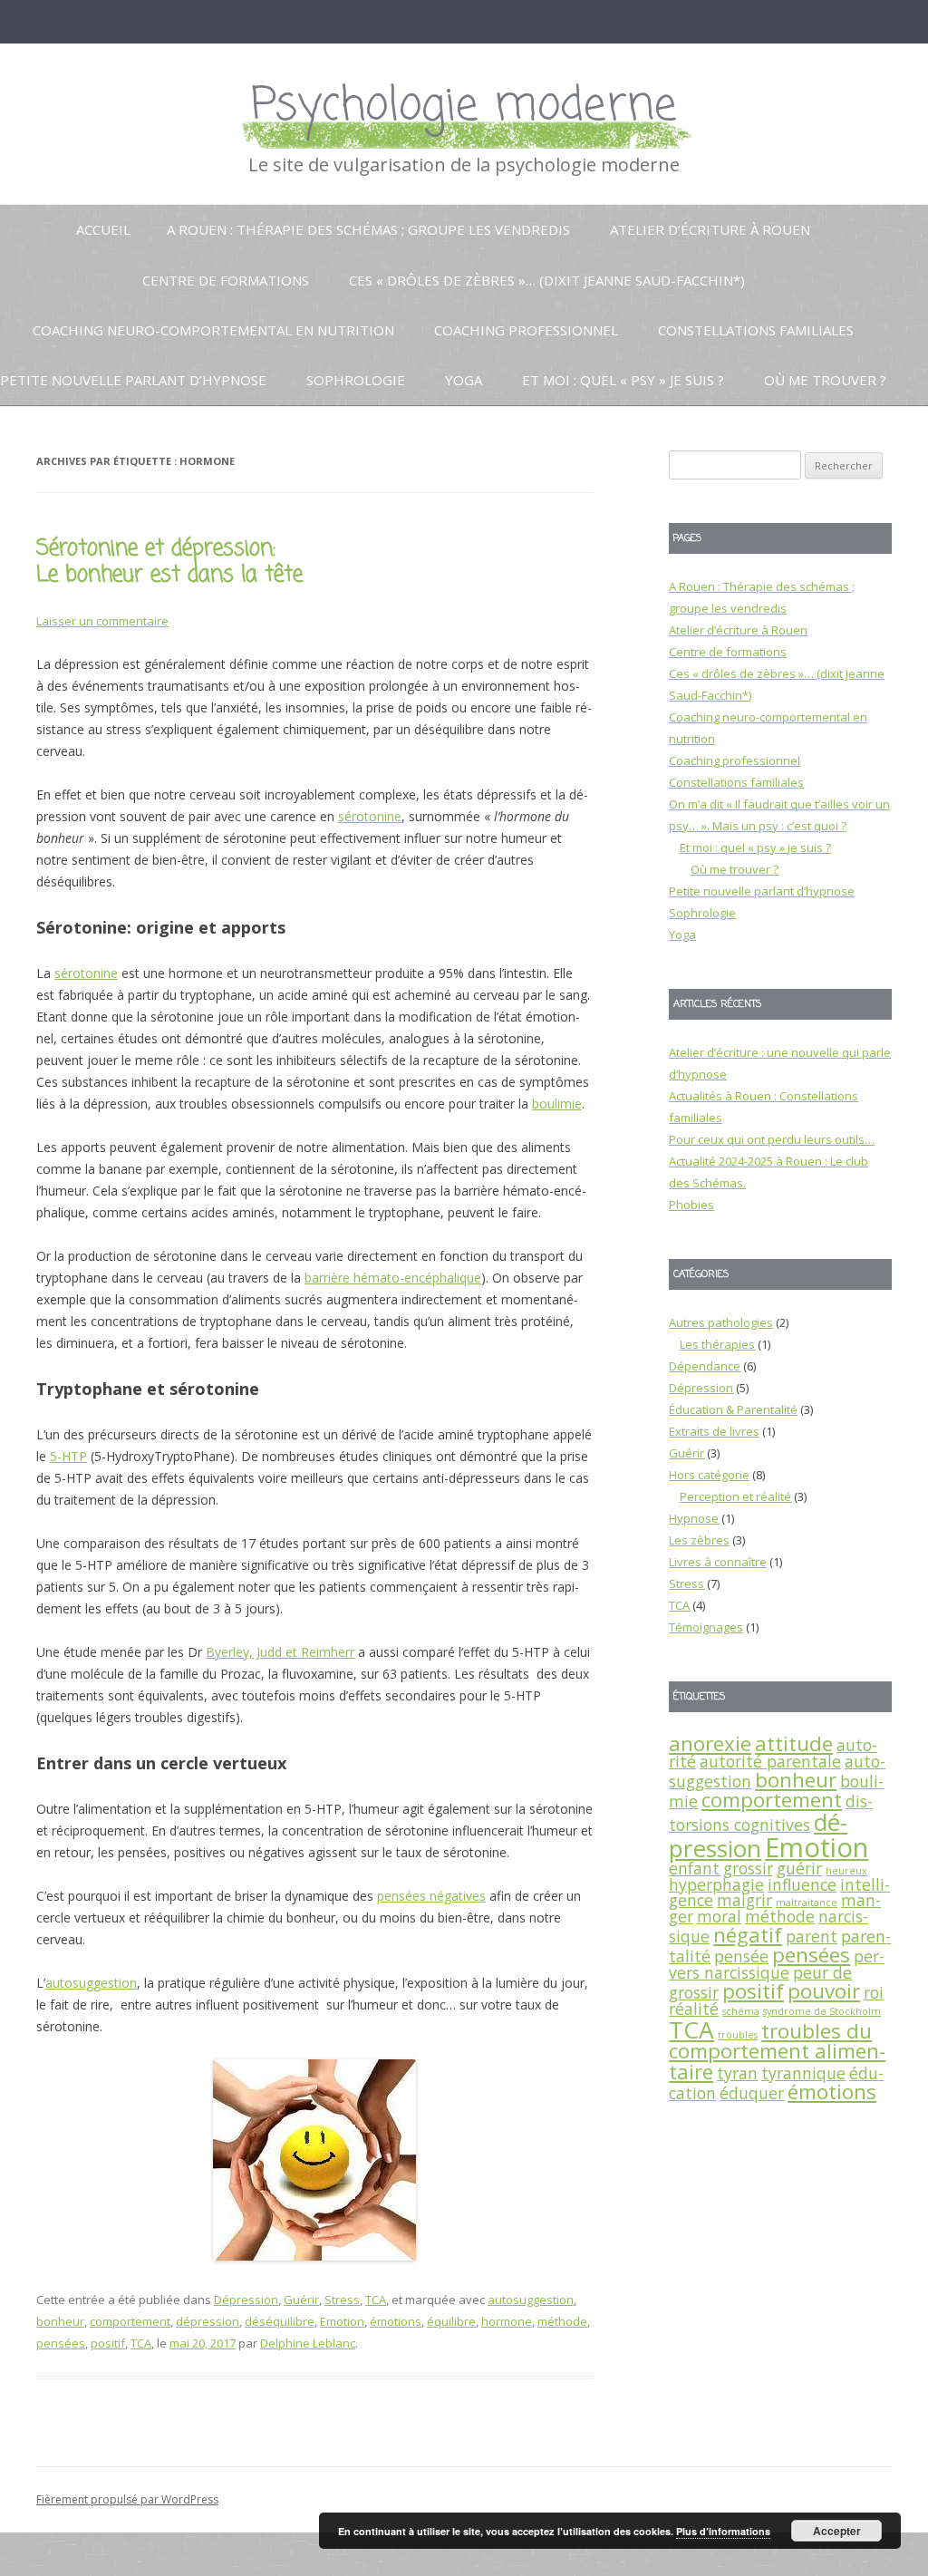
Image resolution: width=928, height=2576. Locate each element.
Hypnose (694, 1518)
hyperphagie (716, 1884)
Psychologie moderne (464, 107)
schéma (741, 2011)
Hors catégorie (709, 1475)
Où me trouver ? (825, 380)
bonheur (60, 2321)
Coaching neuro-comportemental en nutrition (213, 330)
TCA (376, 2300)
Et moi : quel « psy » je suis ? (623, 380)
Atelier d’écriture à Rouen (710, 229)
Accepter (837, 2531)
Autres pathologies (721, 1322)
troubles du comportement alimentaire (777, 2051)
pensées (61, 2343)
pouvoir (824, 1991)
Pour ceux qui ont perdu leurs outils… (772, 1139)
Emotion (342, 2321)
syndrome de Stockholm (822, 2011)
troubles (738, 2035)
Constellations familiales (756, 330)
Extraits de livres (714, 1431)
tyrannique (803, 2073)
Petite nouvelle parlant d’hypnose (133, 380)
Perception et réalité (735, 1496)
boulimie (557, 1104)
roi (874, 1992)
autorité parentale (770, 1761)
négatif (748, 1935)
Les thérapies (717, 1344)
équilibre (451, 2321)
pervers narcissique (777, 1964)
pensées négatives (431, 1896)
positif (108, 2343)
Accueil (103, 229)
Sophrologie (356, 380)
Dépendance (705, 1366)
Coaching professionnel (526, 330)
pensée (741, 1956)
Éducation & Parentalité (733, 1409)
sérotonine (370, 816)
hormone (507, 2321)
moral (719, 1916)
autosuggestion (91, 1983)
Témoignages (706, 1627)
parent (812, 1936)
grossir (748, 1868)
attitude (794, 1743)
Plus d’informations (723, 2531)
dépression (208, 2321)
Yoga (464, 380)
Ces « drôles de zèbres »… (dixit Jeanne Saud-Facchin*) (547, 280)
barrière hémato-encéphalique (393, 1278)
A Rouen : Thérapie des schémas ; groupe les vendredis (368, 229)
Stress (342, 2300)
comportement (130, 2321)
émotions (396, 2321)
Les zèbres (699, 1540)
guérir (799, 1868)
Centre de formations (226, 280)
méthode (562, 2321)
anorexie (710, 1743)
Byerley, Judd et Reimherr (280, 1652)
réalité (694, 2009)
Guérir (301, 2300)
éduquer (752, 2093)
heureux (846, 1871)
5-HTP (68, 1456)
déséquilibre (280, 2321)
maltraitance (807, 1903)
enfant (694, 1868)
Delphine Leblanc (308, 2343)
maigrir (744, 1900)
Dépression (246, 2300)
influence (802, 1884)
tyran (737, 2073)
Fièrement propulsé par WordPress (127, 2499)
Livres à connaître (718, 1562)
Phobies (691, 1205)
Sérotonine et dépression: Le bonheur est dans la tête (169, 562)
